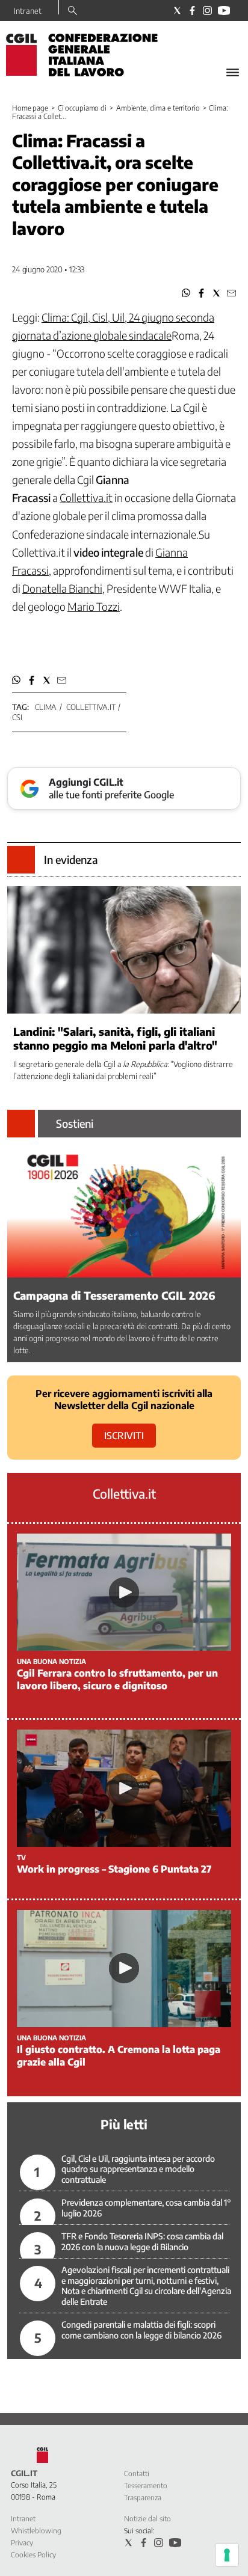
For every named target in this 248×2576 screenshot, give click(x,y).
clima (46, 707)
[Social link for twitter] (177, 11)
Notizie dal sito (147, 2519)
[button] (186, 293)
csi (17, 717)
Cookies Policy (33, 2555)
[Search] (73, 11)
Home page (30, 108)
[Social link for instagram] (207, 11)
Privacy (22, 2543)
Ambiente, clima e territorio (158, 108)
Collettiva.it (91, 707)
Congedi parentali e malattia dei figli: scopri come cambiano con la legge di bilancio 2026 (141, 2330)
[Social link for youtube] (224, 11)
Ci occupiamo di (82, 108)
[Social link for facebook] (192, 11)
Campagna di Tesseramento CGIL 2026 (114, 1295)
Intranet (28, 11)
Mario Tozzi (94, 606)
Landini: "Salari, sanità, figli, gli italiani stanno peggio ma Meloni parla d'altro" (115, 1038)
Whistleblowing (36, 2531)
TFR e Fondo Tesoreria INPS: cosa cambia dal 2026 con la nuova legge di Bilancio (142, 2241)
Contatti (137, 2474)
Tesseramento (146, 2486)
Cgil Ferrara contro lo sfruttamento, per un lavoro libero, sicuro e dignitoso (117, 1679)
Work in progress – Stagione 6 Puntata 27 (114, 1869)
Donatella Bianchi (62, 588)
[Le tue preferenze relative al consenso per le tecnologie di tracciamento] (227, 2555)
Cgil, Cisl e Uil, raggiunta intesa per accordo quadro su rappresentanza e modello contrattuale (138, 2169)
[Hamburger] (233, 72)
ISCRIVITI (124, 1436)
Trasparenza (143, 2498)
